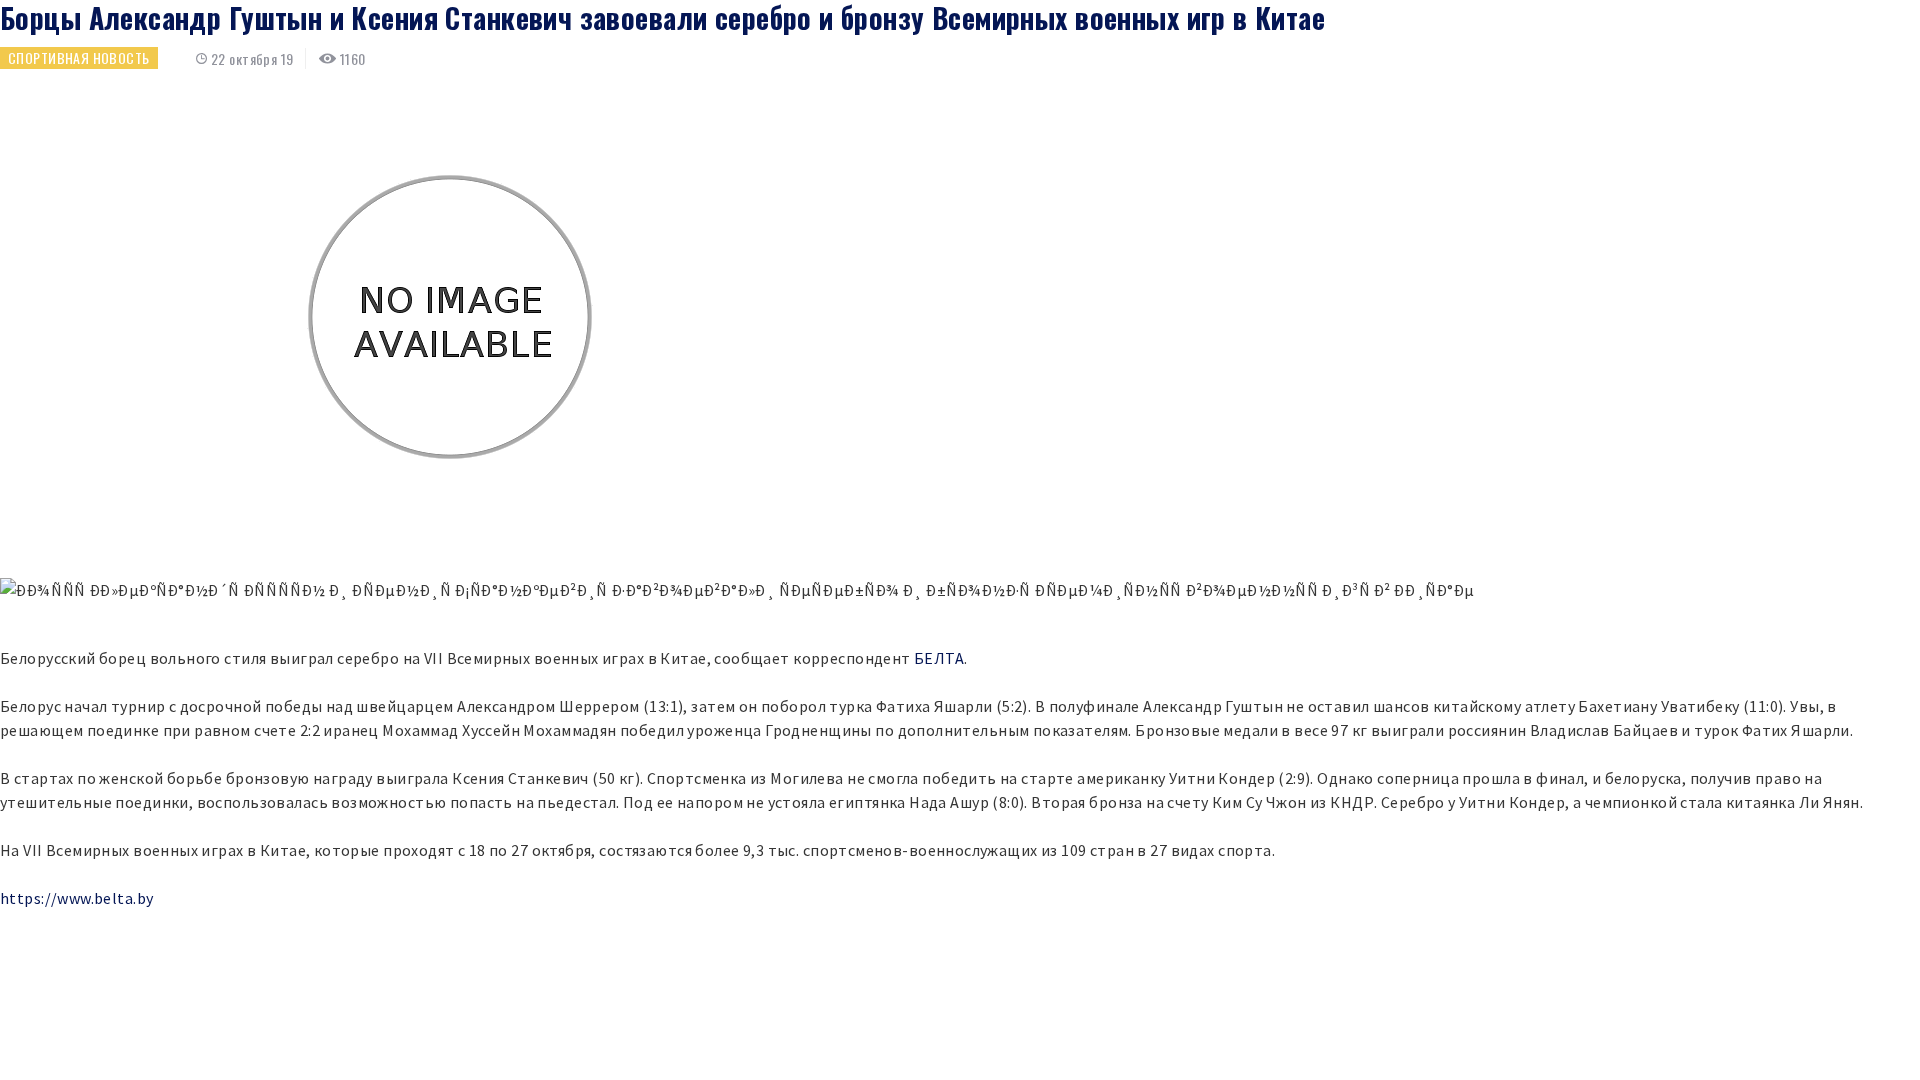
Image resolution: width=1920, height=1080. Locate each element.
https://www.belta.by (76, 898)
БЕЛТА (939, 658)
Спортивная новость (79, 57)
